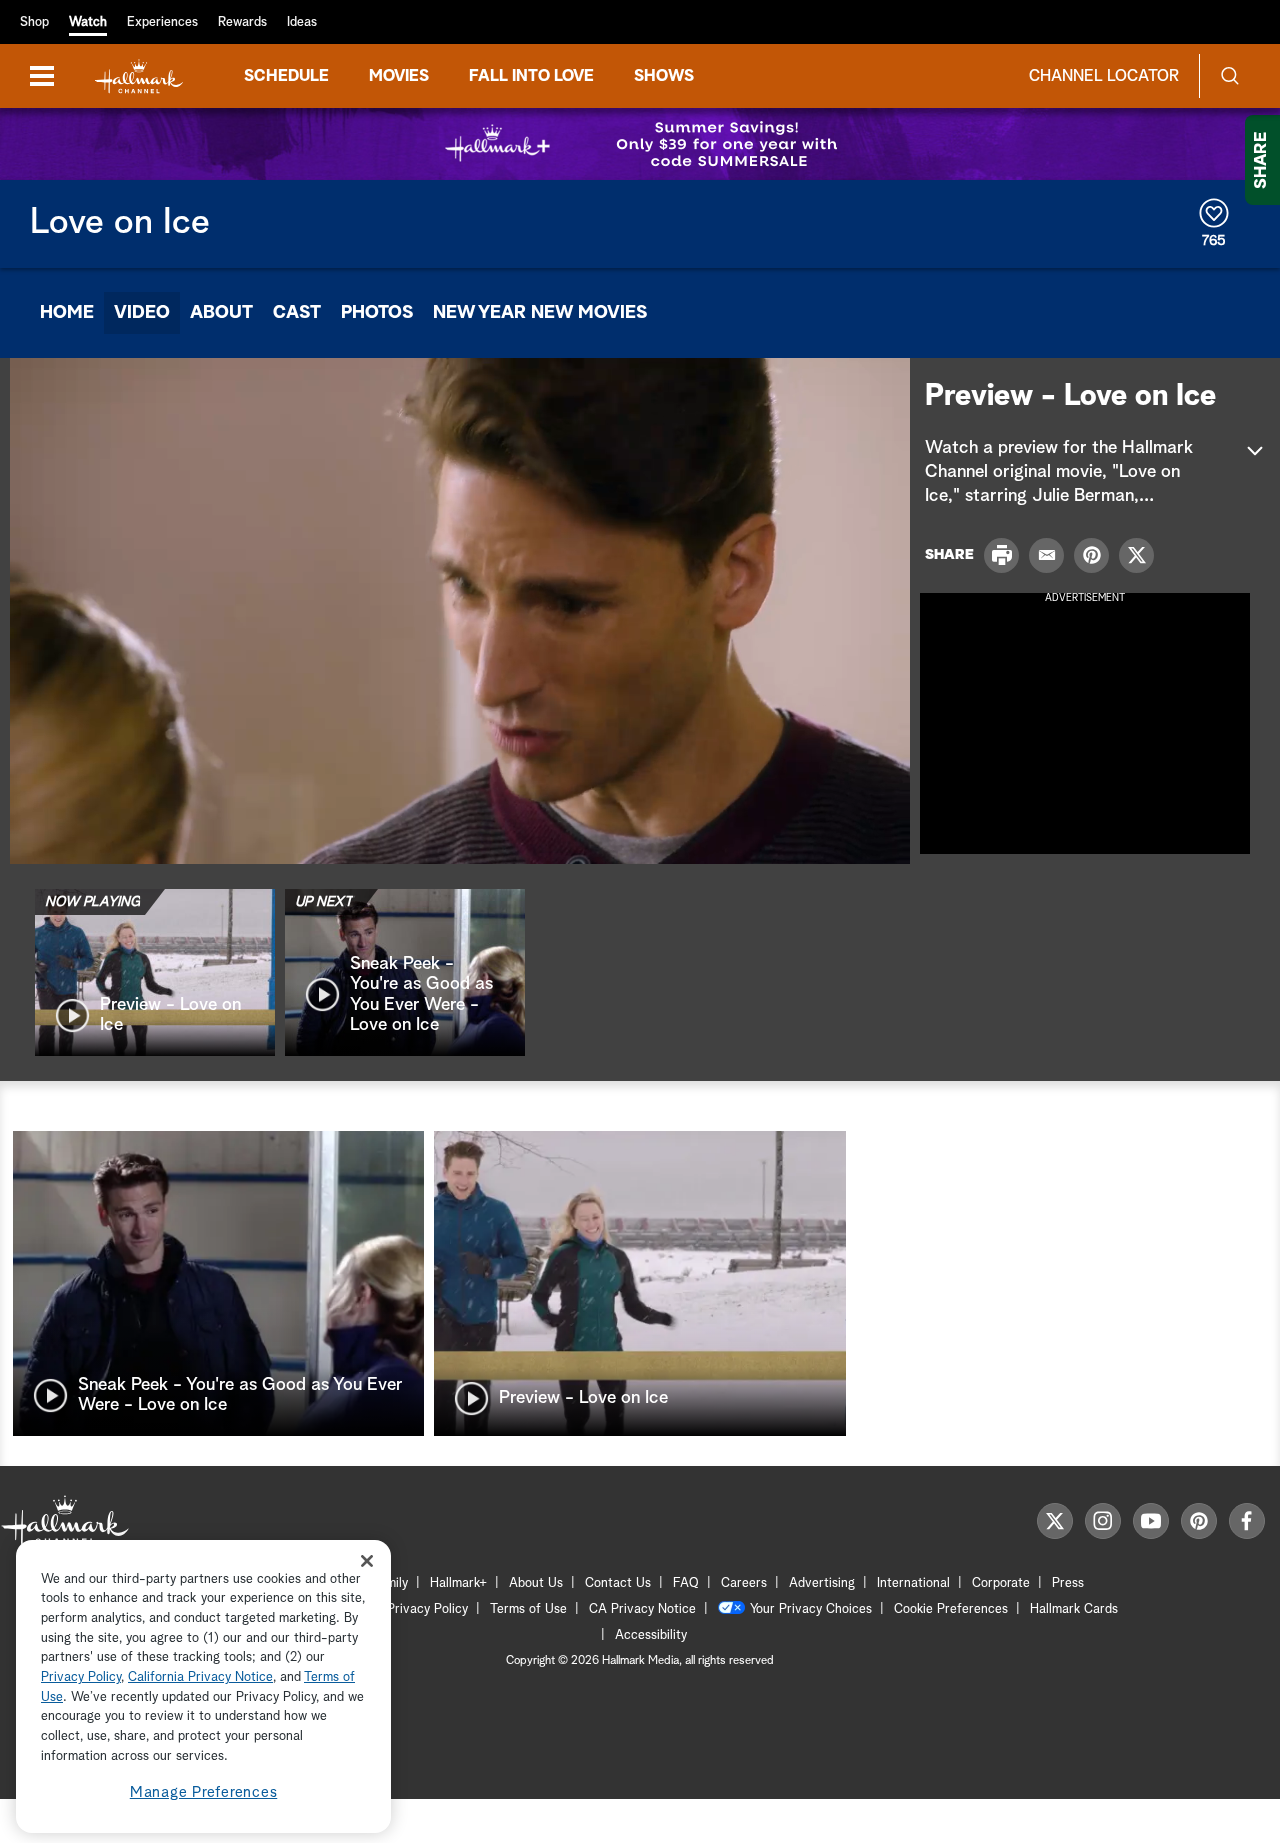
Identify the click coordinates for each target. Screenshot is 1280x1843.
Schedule (286, 76)
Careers (744, 1583)
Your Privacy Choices (811, 1609)
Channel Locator (1104, 76)
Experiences (162, 22)
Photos (377, 313)
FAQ (686, 1583)
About (221, 313)
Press (1068, 1583)
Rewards (242, 22)
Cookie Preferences (951, 1609)
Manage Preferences (204, 1792)
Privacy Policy (427, 1609)
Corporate (1001, 1583)
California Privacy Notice (200, 1678)
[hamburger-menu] (42, 76)
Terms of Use (528, 1609)
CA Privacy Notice (642, 1609)
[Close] (367, 1560)
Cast (297, 313)
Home (67, 313)
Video (142, 313)
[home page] (139, 76)
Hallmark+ (458, 1583)
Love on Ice (120, 223)
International (913, 1583)
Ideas (302, 22)
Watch (88, 22)
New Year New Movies (540, 313)
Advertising (822, 1583)
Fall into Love (531, 76)
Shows (664, 76)
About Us (536, 1583)
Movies (399, 76)
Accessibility (651, 1635)
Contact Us (618, 1583)
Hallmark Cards (1074, 1609)
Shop (34, 22)
